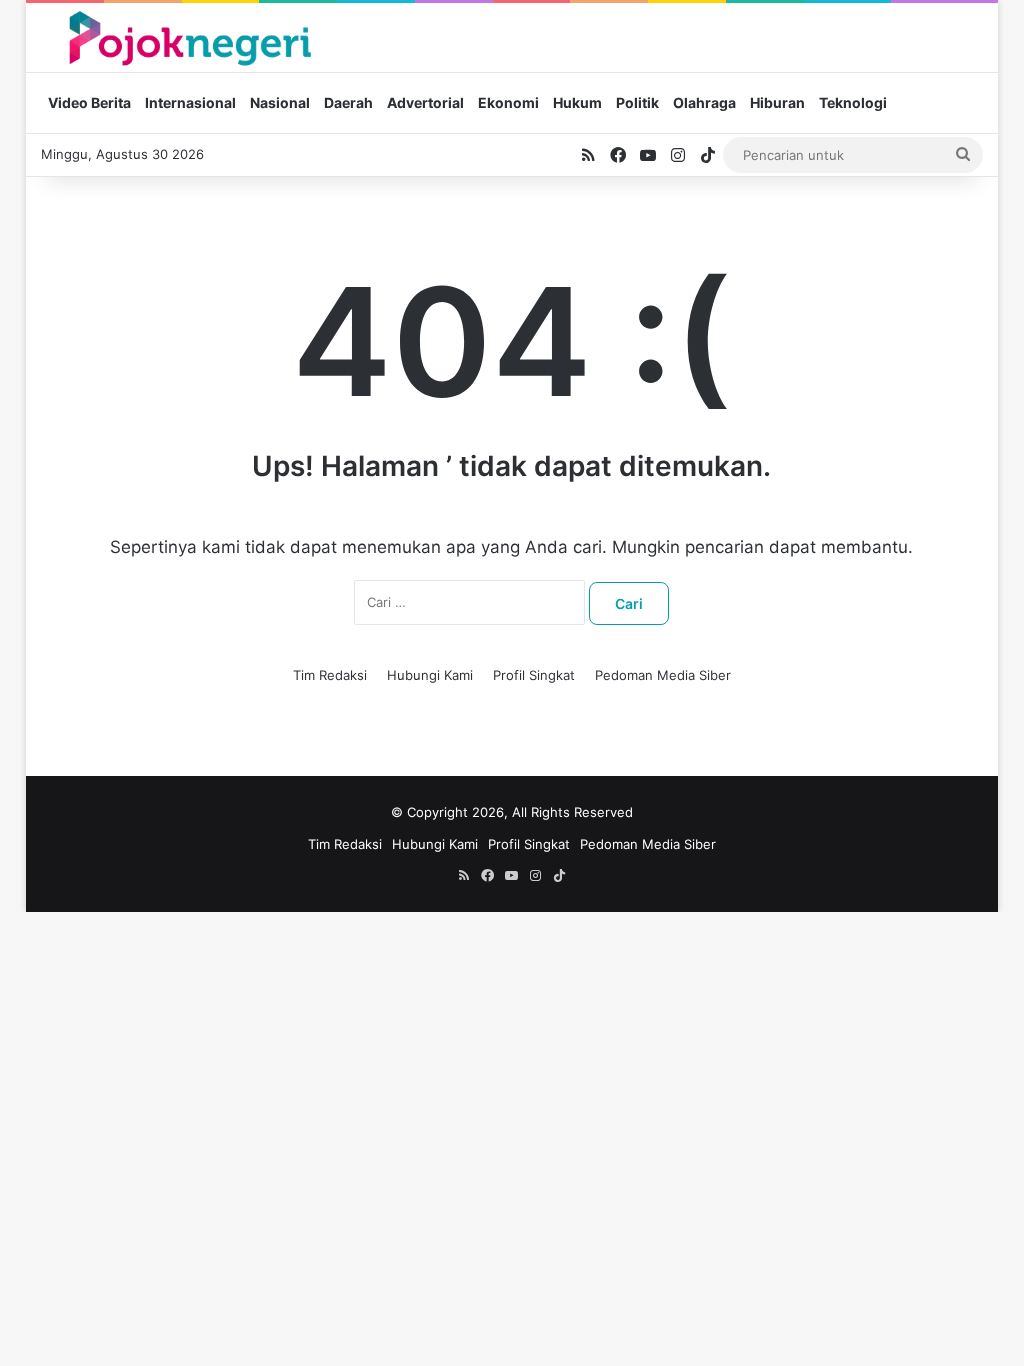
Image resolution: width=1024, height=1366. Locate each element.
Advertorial (425, 102)
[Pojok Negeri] (188, 37)
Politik (637, 102)
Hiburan (777, 102)
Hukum (577, 102)
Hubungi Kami (430, 675)
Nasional (280, 102)
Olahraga (704, 102)
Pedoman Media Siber (663, 675)
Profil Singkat (534, 675)
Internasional (190, 102)
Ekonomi (508, 102)
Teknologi (853, 102)
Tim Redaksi (330, 675)
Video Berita (89, 102)
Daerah (348, 102)
